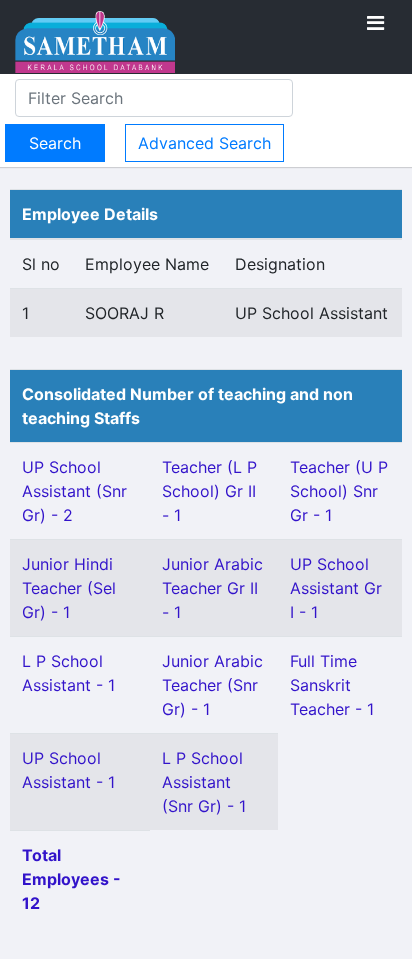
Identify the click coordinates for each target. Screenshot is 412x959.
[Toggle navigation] (375, 23)
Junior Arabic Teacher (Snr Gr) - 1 (212, 685)
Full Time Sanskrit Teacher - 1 (332, 685)
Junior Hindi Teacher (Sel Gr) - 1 (69, 588)
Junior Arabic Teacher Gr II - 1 (212, 588)
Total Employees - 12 (71, 879)
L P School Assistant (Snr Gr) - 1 (204, 782)
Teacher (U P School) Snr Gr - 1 (339, 491)
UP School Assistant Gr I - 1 (336, 588)
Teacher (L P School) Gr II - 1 (209, 491)
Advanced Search (204, 143)
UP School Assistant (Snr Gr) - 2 (74, 491)
